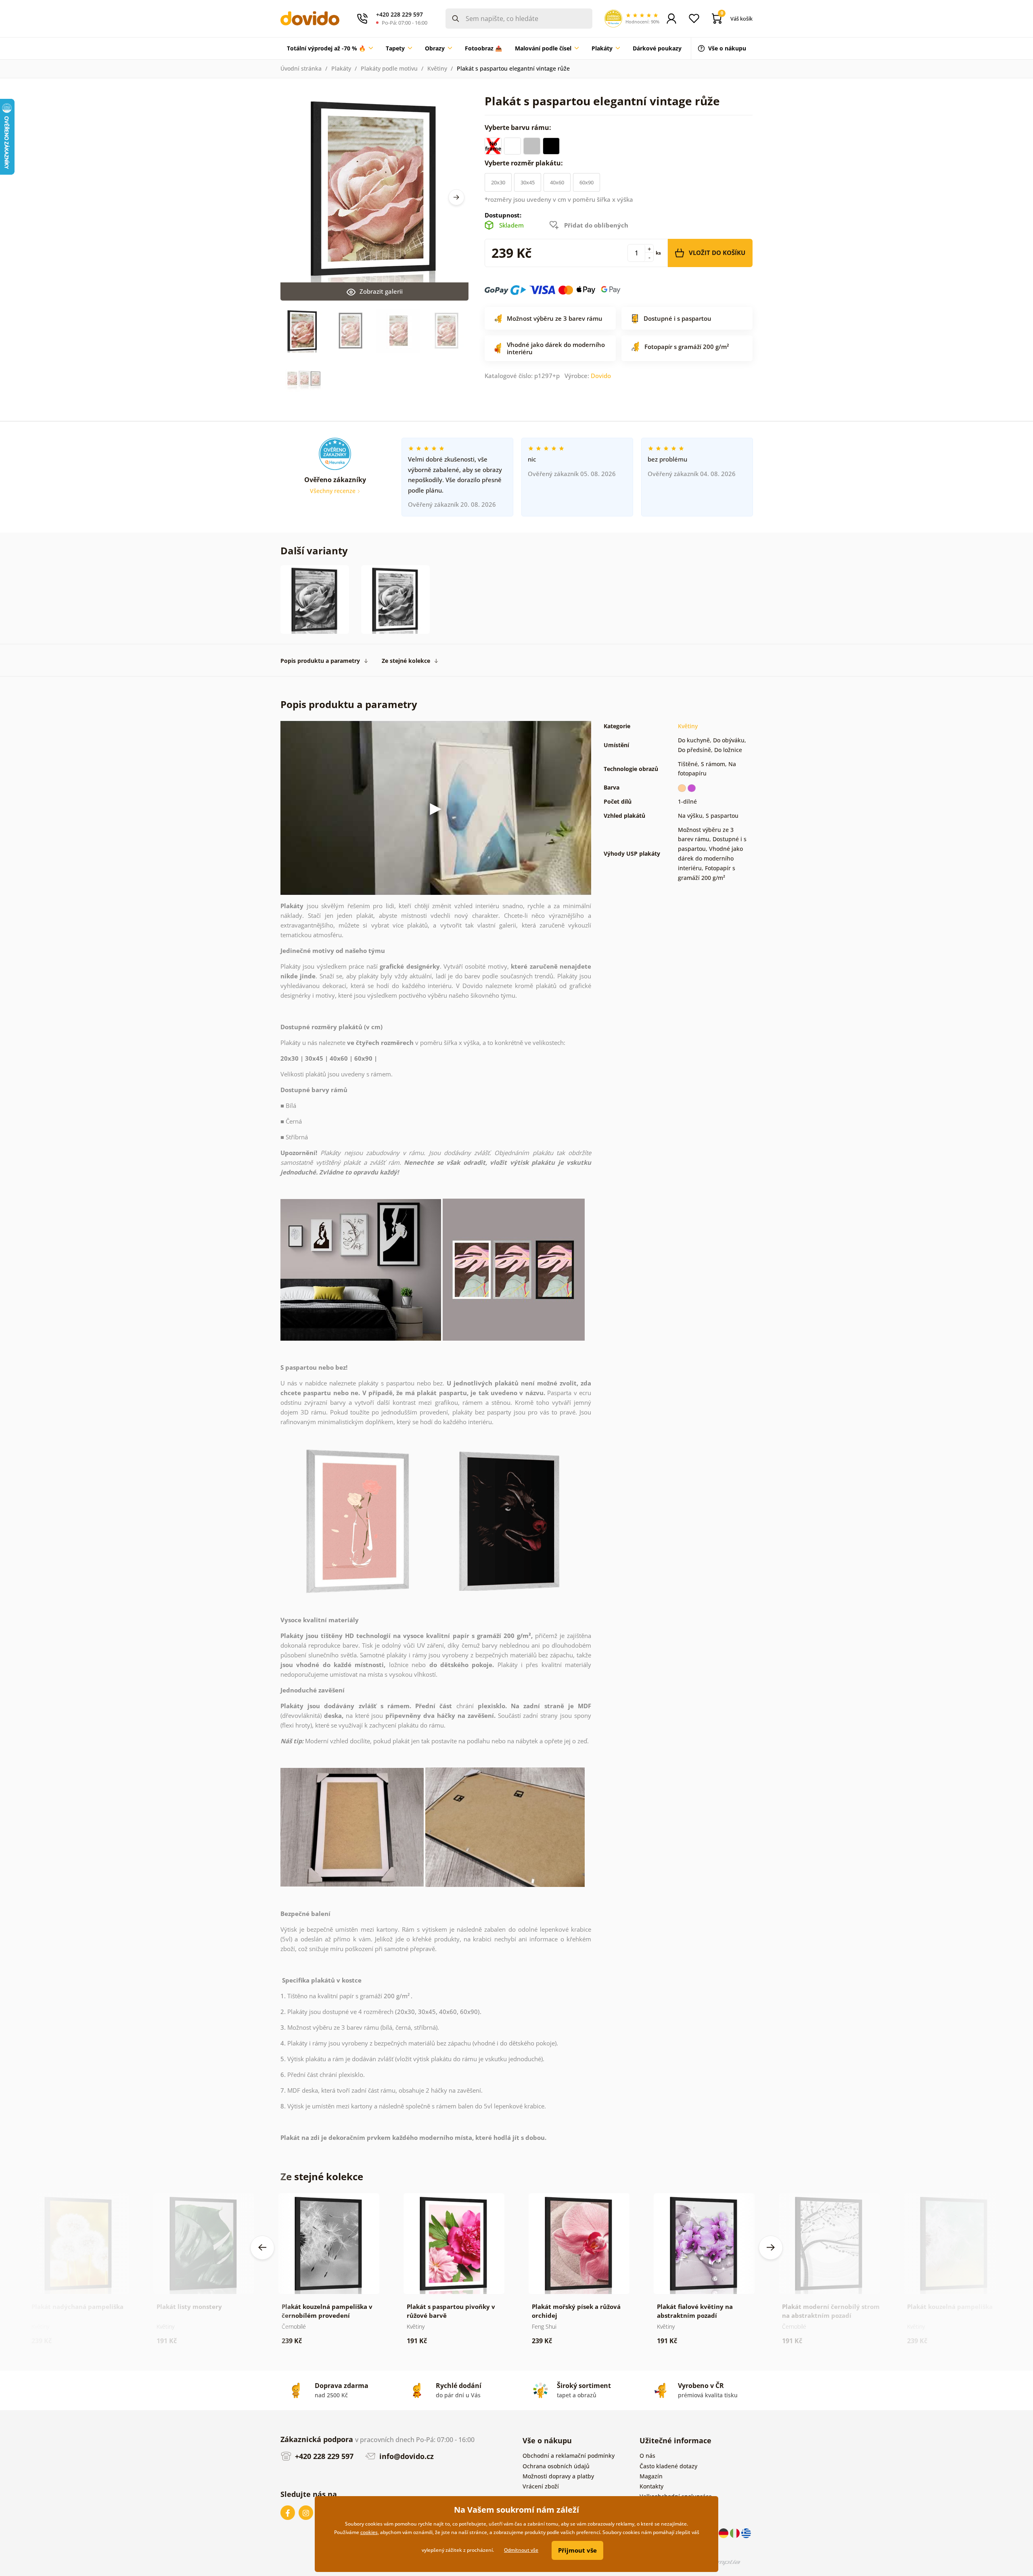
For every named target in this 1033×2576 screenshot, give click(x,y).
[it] (736, 2533)
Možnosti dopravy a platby (558, 2476)
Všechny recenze (334, 491)
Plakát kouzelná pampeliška (950, 2306)
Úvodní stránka (301, 68)
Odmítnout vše (521, 2550)
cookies (369, 2532)
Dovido (601, 376)
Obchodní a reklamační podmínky (569, 2456)
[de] (724, 2533)
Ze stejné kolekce (406, 661)
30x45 (528, 182)
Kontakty (651, 2486)
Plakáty (341, 68)
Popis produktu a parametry (320, 661)
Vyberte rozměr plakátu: (525, 163)
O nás (647, 2456)
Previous (262, 2248)
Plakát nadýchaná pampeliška (77, 2306)
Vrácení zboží (541, 2486)
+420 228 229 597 (323, 2456)
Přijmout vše (577, 2550)
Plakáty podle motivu (389, 68)
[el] (746, 2533)
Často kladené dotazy (668, 2466)
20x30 (498, 182)
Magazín (651, 2476)
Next (456, 197)
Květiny (437, 68)
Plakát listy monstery (189, 2306)
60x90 (587, 182)
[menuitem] (330, 48)
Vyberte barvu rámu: (519, 127)
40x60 (557, 182)
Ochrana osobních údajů (556, 2466)
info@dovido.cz (406, 2456)
